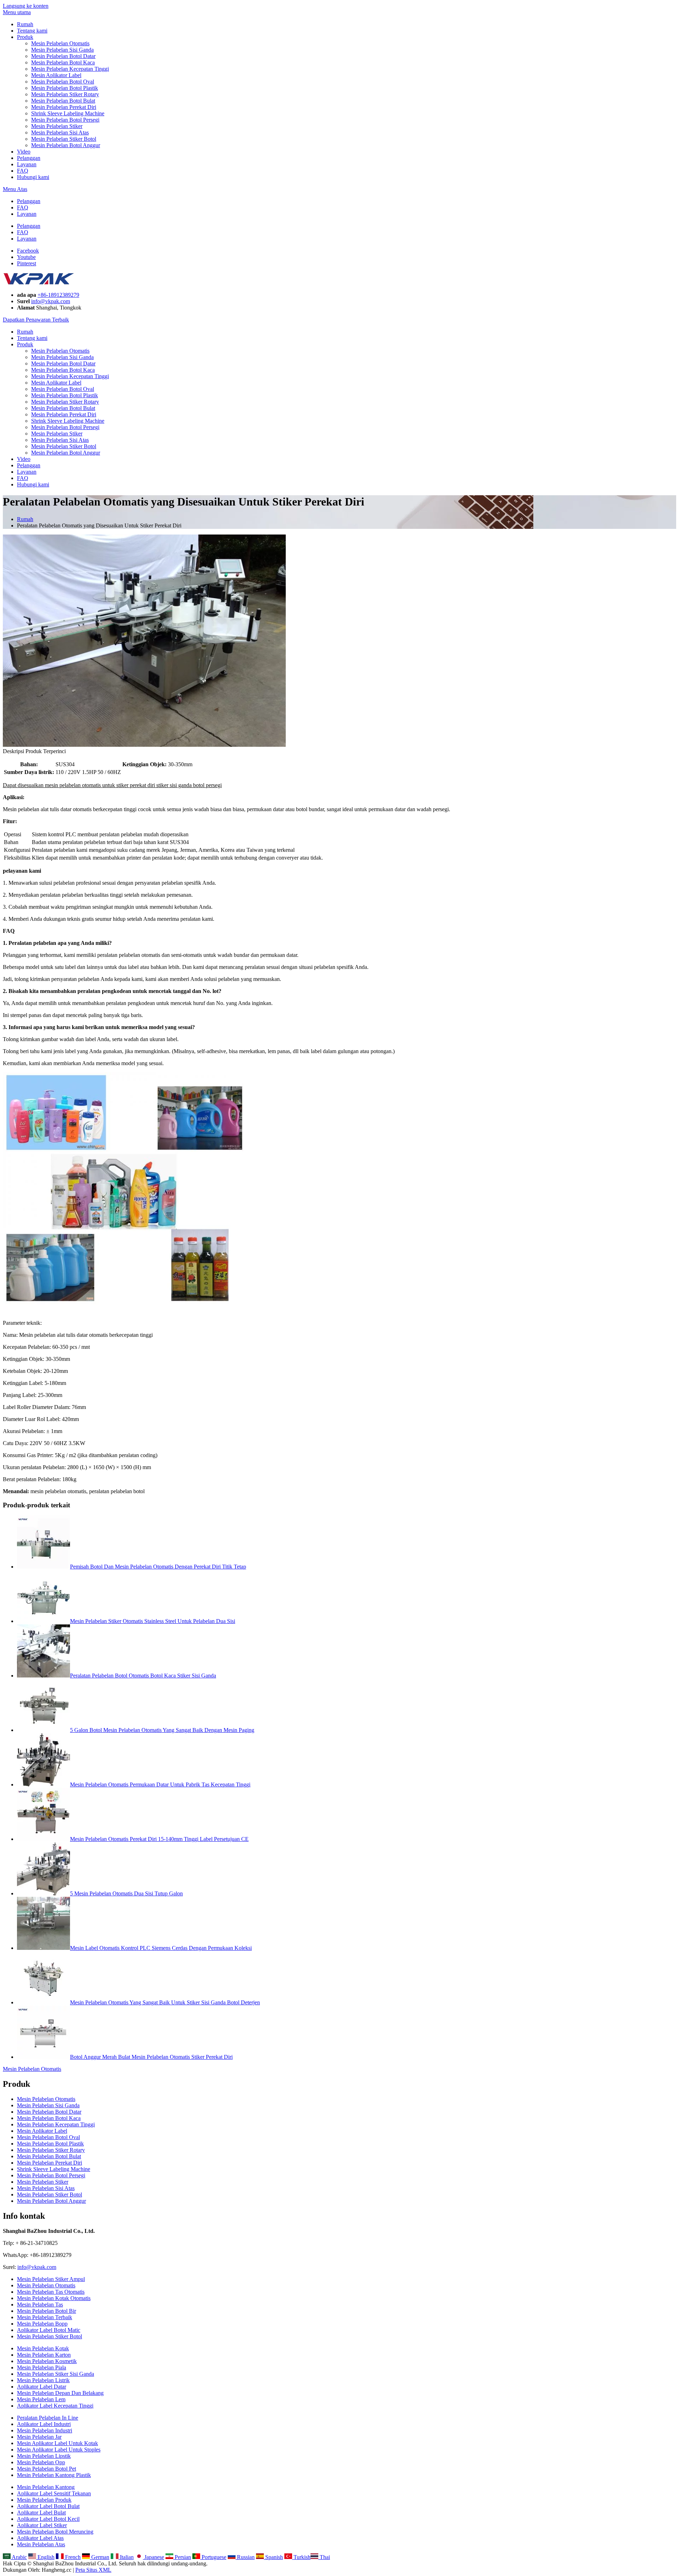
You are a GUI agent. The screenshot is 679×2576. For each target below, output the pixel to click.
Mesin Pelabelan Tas (40, 2304)
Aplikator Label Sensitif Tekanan (54, 2493)
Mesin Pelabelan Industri (45, 2430)
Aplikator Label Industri (44, 2424)
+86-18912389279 (58, 295)
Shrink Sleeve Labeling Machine (68, 113)
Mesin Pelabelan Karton (44, 2355)
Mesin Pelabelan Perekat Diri (64, 107)
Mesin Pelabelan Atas (41, 2544)
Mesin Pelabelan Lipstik (44, 2456)
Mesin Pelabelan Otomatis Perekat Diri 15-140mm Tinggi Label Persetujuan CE (159, 1839)
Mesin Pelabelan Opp (41, 2462)
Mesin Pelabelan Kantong (46, 2487)
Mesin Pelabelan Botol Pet (47, 2469)
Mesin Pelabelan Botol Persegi (65, 120)
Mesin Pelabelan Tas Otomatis (51, 2292)
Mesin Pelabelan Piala (42, 2367)
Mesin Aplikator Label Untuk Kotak (57, 2443)
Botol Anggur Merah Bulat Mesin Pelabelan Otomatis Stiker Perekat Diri (151, 2057)
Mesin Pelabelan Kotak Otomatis (54, 2298)
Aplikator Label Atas (40, 2538)
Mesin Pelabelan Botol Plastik (65, 88)
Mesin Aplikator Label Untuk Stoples (59, 2450)
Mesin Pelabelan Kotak (43, 2348)
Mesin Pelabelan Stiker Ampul (51, 2279)
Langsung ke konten (26, 6)
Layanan (27, 164)
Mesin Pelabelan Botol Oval (63, 82)
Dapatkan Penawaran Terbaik (36, 320)
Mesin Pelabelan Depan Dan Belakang (60, 2393)
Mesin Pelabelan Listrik (43, 2380)
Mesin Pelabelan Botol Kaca (63, 62)
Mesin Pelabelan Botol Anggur (66, 145)
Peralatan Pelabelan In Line (48, 2418)
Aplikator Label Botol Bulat (48, 2506)
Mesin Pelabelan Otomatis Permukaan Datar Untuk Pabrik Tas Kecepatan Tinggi (160, 1784)
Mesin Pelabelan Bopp (42, 2324)
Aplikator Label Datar (42, 2387)
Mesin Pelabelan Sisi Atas (60, 132)
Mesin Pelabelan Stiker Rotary (65, 94)
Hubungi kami (33, 177)
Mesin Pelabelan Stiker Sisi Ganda (56, 2374)
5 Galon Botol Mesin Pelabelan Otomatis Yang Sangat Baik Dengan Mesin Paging (162, 1730)
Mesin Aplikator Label (56, 75)
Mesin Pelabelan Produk (44, 2500)
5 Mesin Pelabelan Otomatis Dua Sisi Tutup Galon (126, 1893)
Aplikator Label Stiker (42, 2525)
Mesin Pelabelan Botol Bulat (63, 101)
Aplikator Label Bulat (41, 2513)
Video (24, 152)
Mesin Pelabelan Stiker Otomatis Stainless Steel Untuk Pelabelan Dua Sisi (153, 1621)
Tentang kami (32, 31)
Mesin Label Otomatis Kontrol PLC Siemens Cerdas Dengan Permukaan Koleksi (161, 1948)
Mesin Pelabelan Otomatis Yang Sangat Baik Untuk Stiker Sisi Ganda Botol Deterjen (165, 2002)
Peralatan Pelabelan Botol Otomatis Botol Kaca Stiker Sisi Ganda (143, 1676)
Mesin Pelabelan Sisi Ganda (62, 50)
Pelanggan (29, 158)
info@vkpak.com (51, 301)
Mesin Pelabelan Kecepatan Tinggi (70, 69)
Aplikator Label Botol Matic (49, 2330)
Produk (25, 37)
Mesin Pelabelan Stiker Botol (64, 139)
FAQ (23, 171)
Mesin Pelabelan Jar (39, 2437)
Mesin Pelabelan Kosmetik (47, 2361)
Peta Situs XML (93, 2570)
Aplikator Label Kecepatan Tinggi (55, 2406)
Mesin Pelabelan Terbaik (45, 2317)
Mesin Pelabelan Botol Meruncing (55, 2532)
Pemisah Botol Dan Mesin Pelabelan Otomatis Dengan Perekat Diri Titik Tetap (158, 1567)
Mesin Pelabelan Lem (41, 2399)
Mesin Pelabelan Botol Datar (63, 56)
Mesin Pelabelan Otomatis (60, 43)
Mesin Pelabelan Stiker (57, 126)
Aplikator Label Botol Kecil (48, 2519)
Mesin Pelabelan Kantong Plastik (54, 2475)
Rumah (25, 24)
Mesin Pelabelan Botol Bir (47, 2311)
